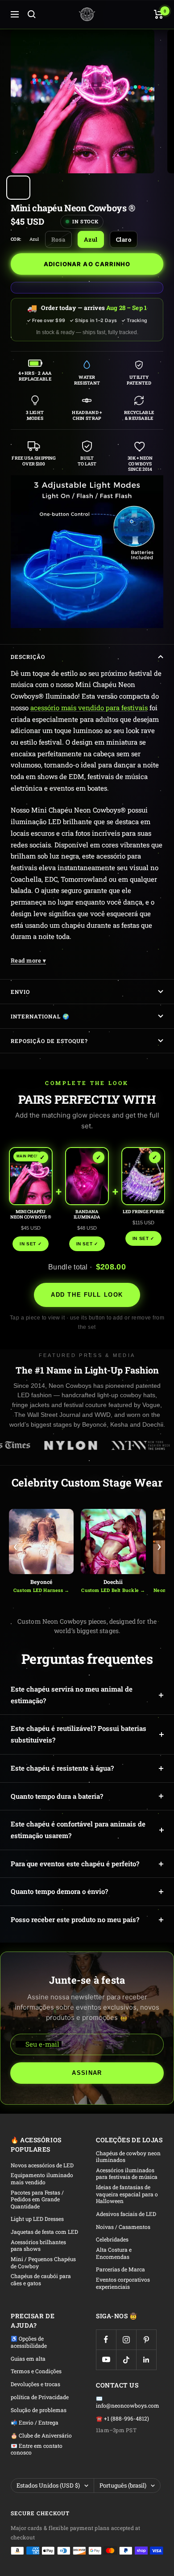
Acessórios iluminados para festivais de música (127, 2174)
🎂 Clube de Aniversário (41, 2436)
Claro (124, 239)
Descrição (28, 657)
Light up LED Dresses (37, 2219)
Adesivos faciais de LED (126, 2214)
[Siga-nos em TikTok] (126, 2360)
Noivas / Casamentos (123, 2227)
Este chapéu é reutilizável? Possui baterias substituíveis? (79, 1734)
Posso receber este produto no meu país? (75, 1919)
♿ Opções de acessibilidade (29, 2342)
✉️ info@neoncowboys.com (128, 2402)
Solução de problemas (39, 2410)
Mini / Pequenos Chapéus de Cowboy (43, 2263)
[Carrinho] (159, 14)
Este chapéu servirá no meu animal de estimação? (72, 1695)
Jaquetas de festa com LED (44, 2232)
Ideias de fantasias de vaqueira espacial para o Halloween (127, 2194)
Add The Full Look (87, 1295)
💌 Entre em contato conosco (37, 2449)
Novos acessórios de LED (42, 2165)
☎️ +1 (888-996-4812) (122, 2419)
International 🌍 (40, 1016)
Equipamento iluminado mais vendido (42, 2179)
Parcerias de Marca (120, 2269)
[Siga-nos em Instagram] (126, 2339)
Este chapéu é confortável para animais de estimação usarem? (78, 1830)
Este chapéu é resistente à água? (62, 1768)
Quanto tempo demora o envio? (59, 1891)
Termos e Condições (36, 2371)
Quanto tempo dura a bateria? (57, 1796)
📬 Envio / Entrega (35, 2423)
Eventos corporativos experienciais (123, 2283)
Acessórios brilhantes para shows (38, 2246)
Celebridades (112, 2239)
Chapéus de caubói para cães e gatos (41, 2280)
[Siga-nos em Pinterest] (146, 2339)
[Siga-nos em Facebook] (106, 2339)
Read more (28, 960)
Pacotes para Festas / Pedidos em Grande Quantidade (37, 2199)
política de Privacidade (40, 2397)
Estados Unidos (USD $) (48, 2485)
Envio (20, 992)
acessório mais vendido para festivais (89, 708)
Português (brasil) (123, 2485)
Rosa (58, 239)
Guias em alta (28, 2359)
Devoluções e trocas (35, 2384)
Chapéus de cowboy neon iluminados (128, 2157)
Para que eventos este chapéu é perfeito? (75, 1864)
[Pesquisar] (32, 14)
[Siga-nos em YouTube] (106, 2360)
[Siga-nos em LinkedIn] (146, 2360)
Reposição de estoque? (49, 1041)
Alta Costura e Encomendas (114, 2253)
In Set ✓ (31, 1244)
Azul (91, 239)
